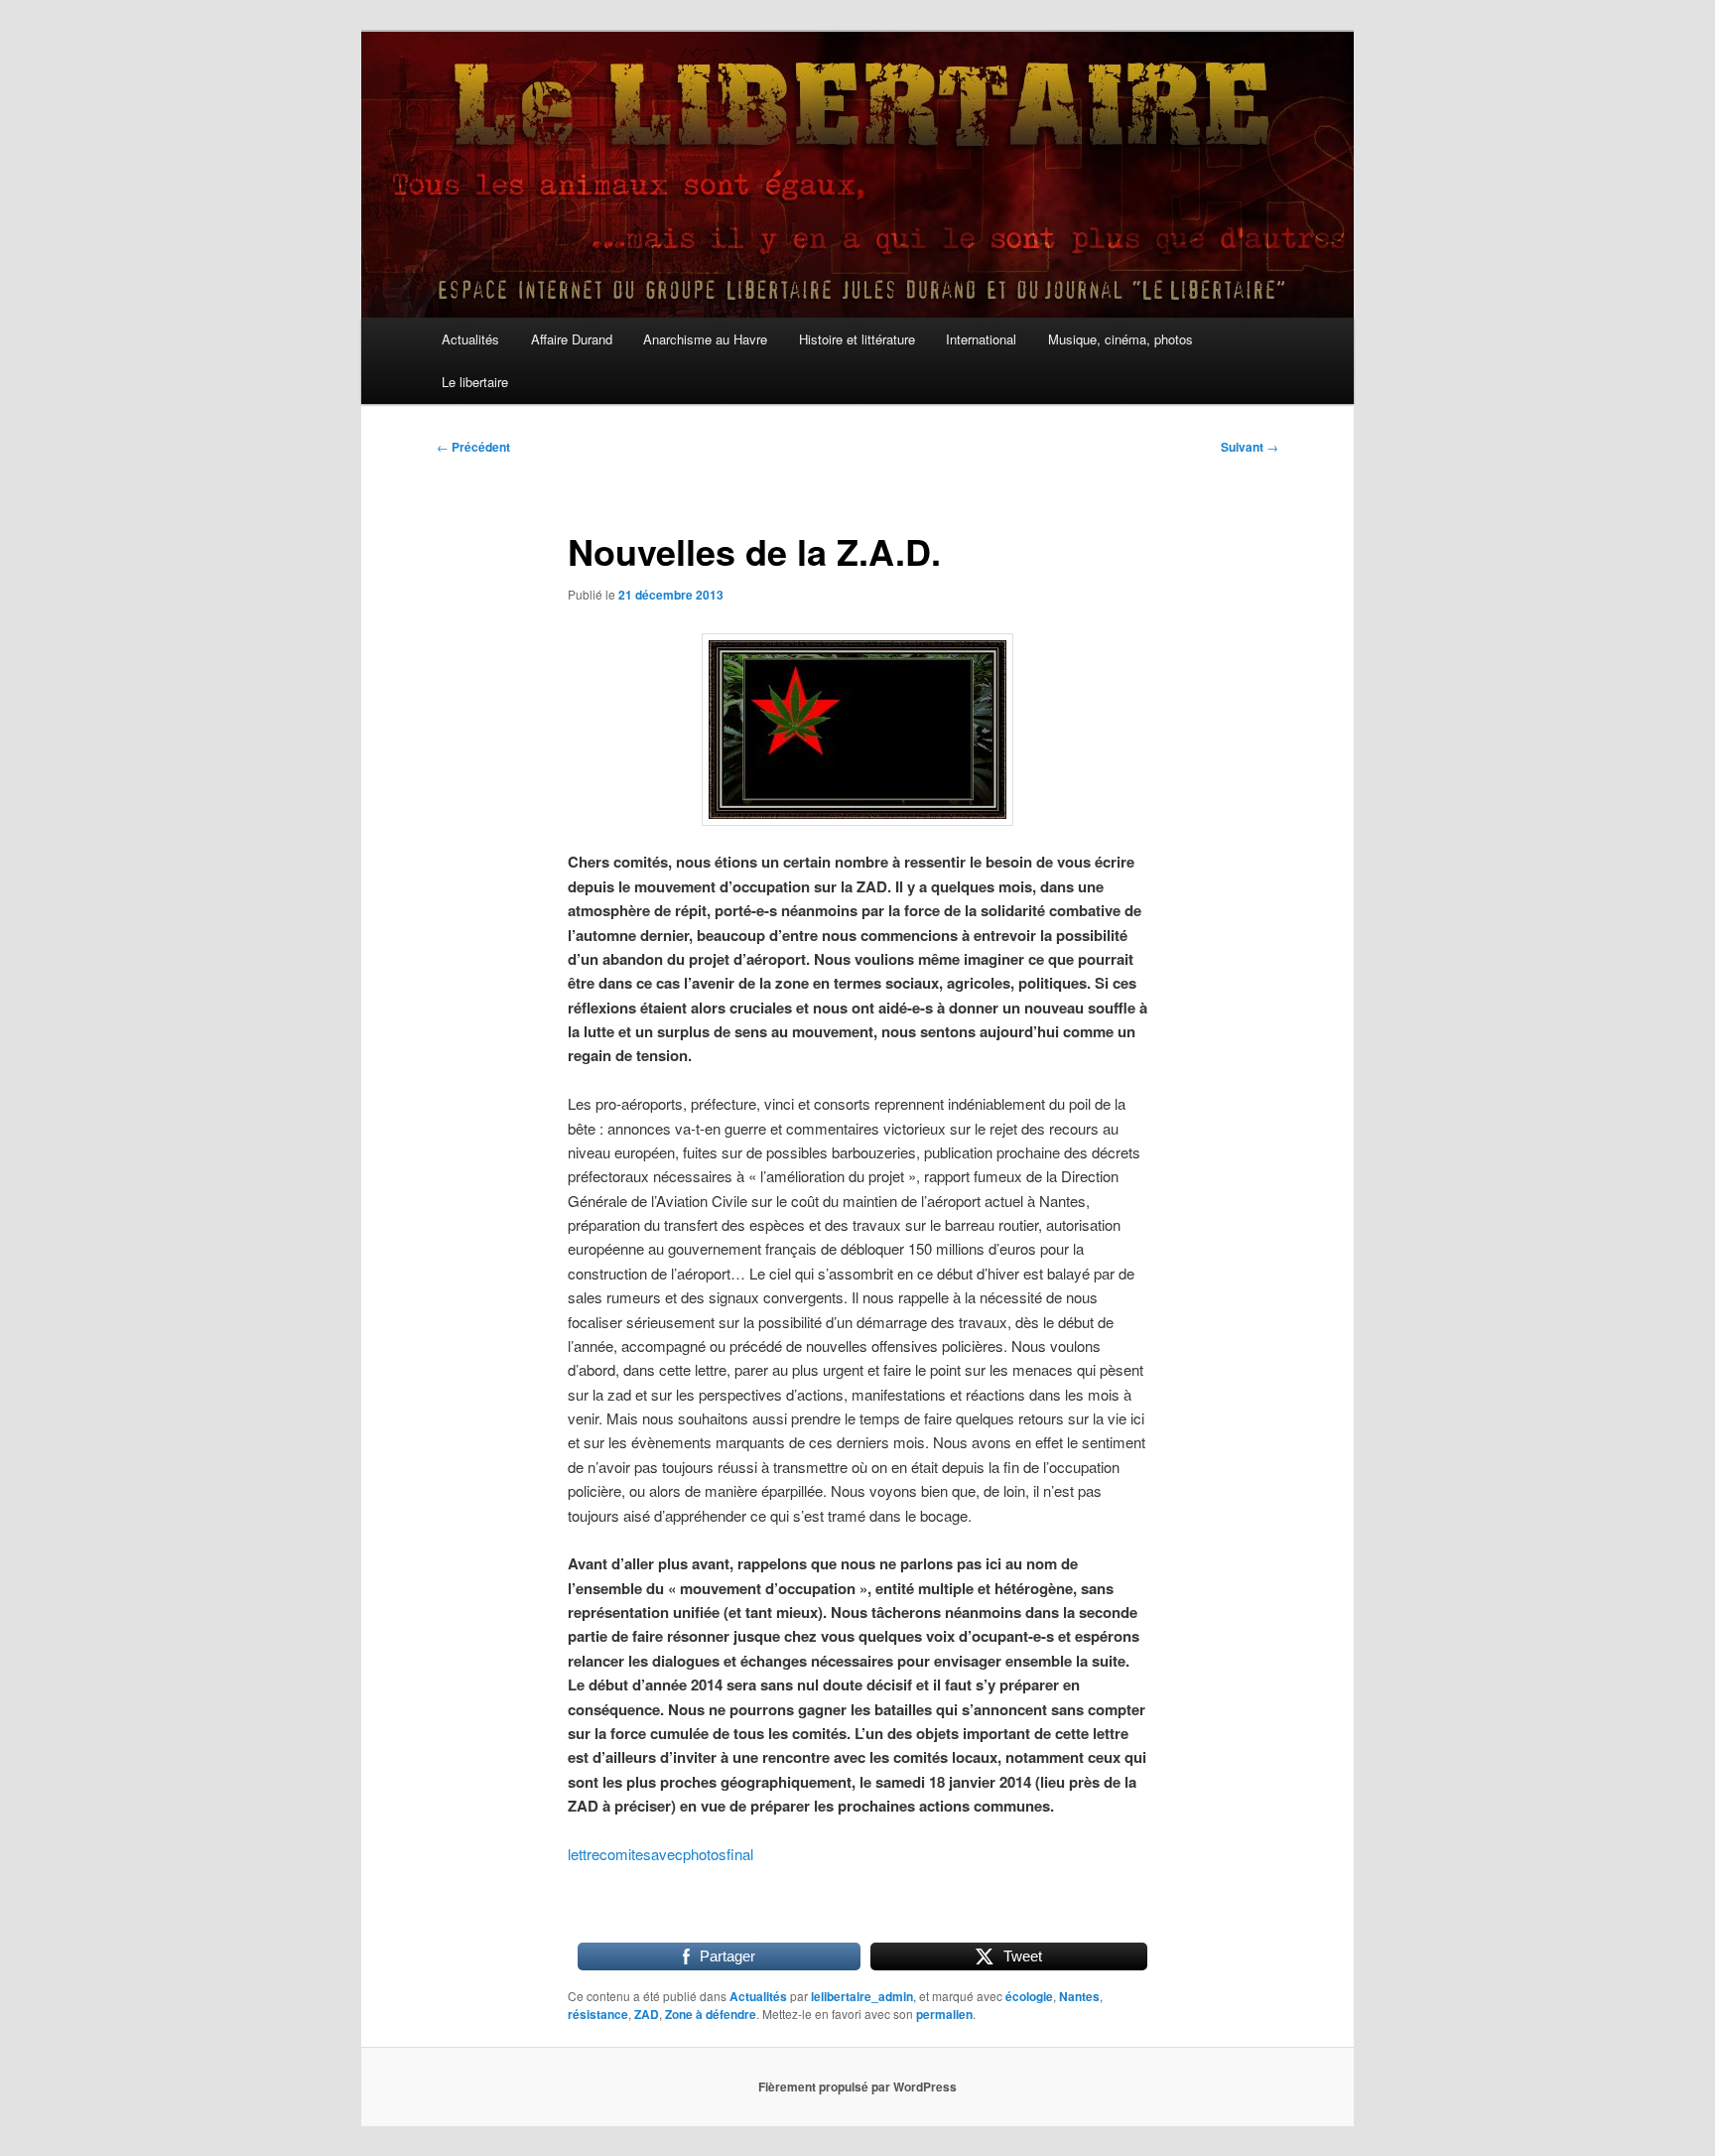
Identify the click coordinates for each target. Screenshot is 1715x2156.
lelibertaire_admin (862, 1996)
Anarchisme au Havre (705, 339)
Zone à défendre (711, 2014)
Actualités (470, 339)
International (981, 339)
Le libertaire (475, 382)
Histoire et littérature (857, 339)
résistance (598, 2014)
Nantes (1079, 1996)
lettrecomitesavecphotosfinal (660, 1854)
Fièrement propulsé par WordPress (857, 2087)
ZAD (647, 2014)
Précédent (473, 447)
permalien (944, 2014)
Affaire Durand (572, 339)
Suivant (1250, 447)
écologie (1029, 1996)
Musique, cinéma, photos (1121, 339)
